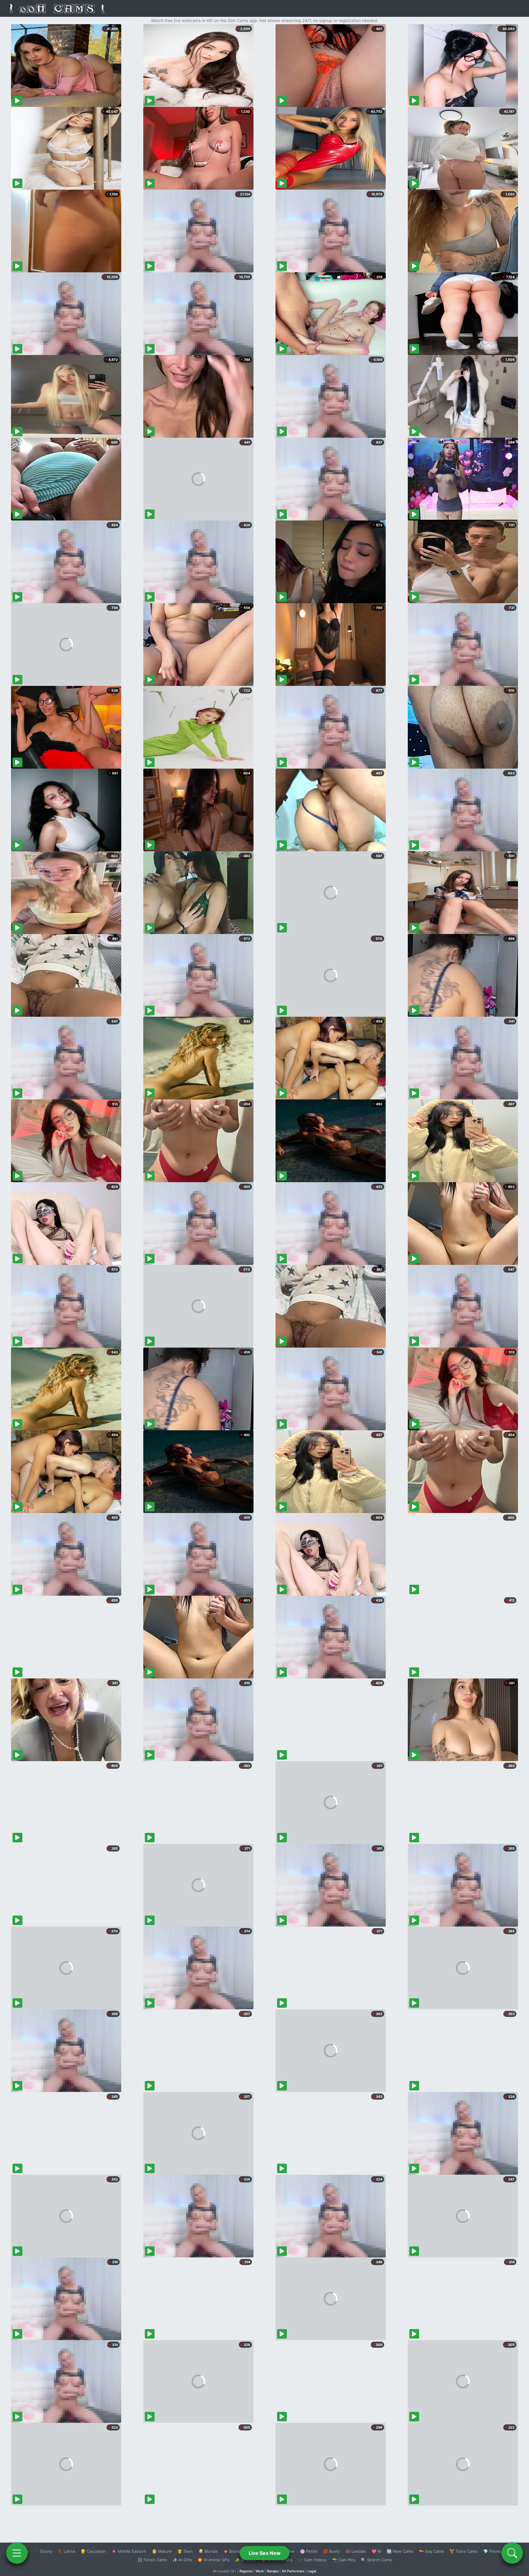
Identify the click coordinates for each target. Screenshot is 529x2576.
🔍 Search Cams (376, 2560)
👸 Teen (185, 2551)
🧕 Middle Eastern (129, 2551)
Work (260, 2571)
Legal (312, 2571)
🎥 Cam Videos (312, 2560)
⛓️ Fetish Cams (152, 2560)
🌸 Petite (309, 2551)
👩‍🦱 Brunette (235, 2551)
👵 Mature (162, 2551)
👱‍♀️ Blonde (208, 2551)
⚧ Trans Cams (463, 2551)
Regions (246, 2571)
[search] (512, 2553)
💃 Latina (66, 2551)
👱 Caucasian (93, 2551)
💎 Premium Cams (500, 2551)
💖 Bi (376, 2551)
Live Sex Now (265, 2553)
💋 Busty (331, 2551)
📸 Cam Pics (344, 2560)
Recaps (273, 2571)
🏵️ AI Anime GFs (213, 2560)
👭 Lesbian (356, 2551)
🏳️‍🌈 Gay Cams (431, 2551)
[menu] (17, 2553)
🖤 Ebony (43, 2551)
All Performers (293, 2571)
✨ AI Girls (182, 2560)
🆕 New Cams (400, 2551)
